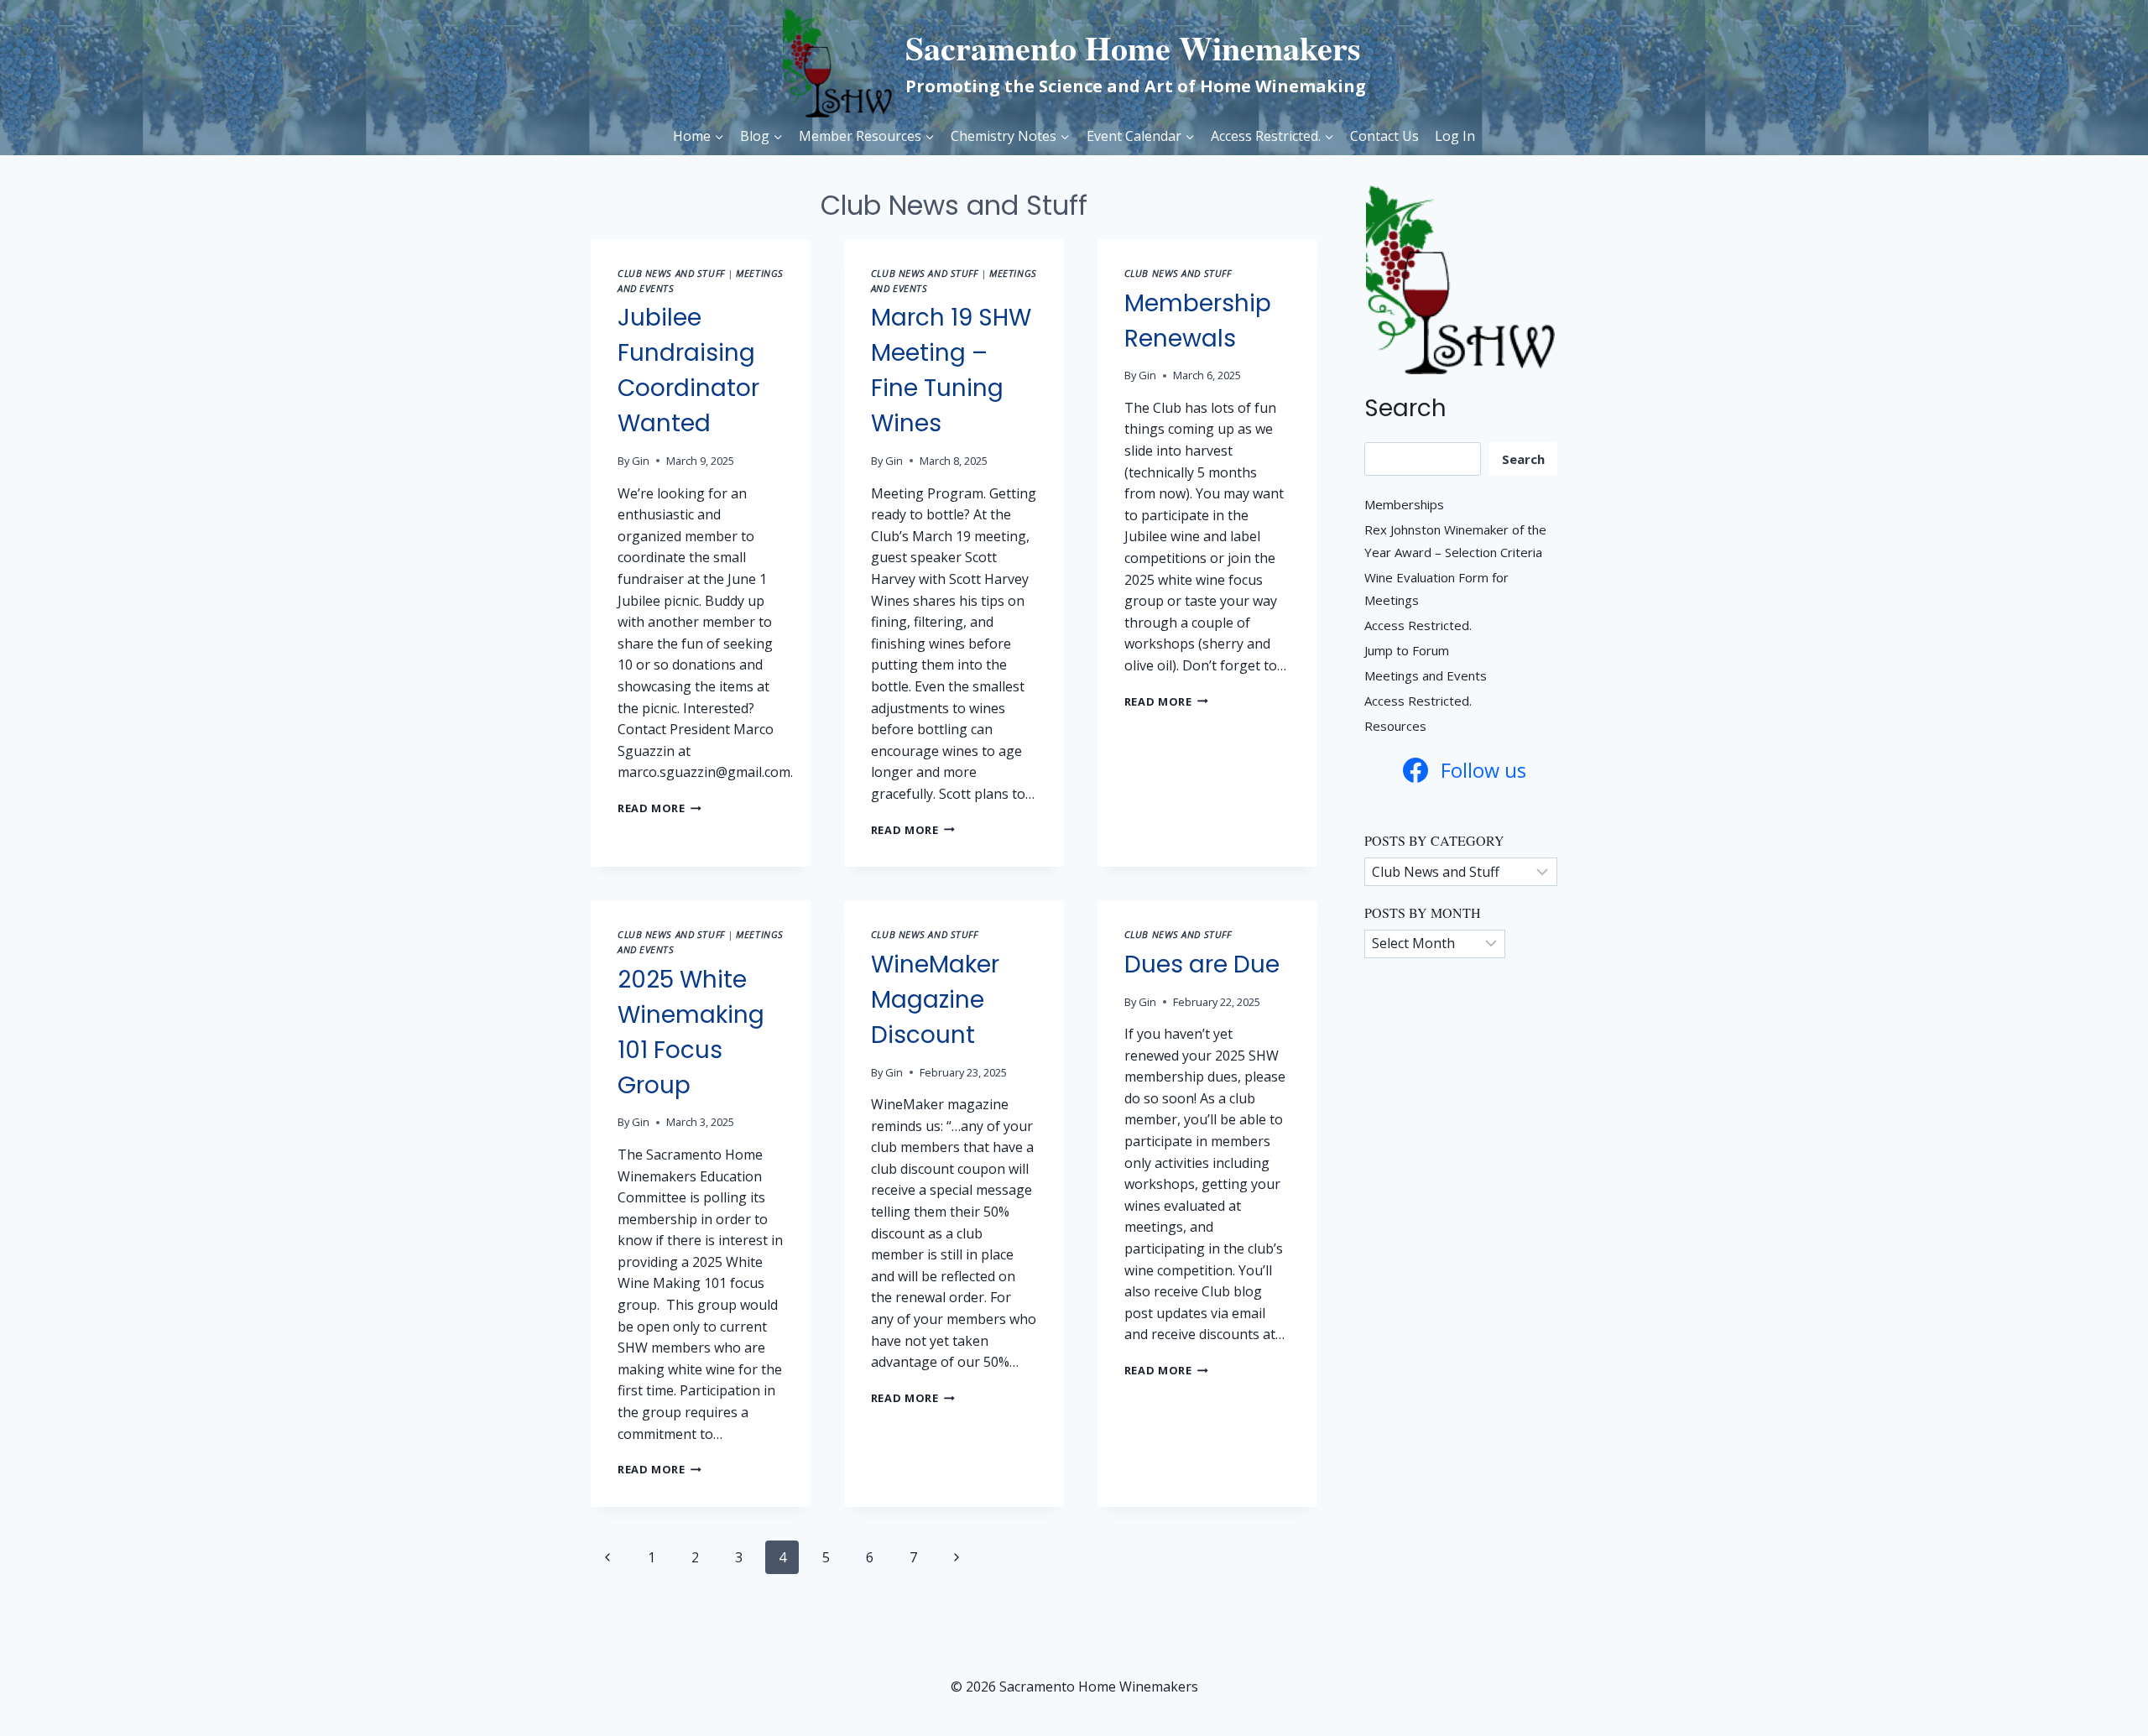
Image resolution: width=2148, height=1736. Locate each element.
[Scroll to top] (2098, 1694)
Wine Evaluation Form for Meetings (1436, 589)
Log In (1455, 136)
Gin (641, 461)
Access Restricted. (1418, 625)
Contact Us (1384, 136)
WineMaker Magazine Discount (935, 1000)
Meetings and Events (1426, 675)
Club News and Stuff (671, 273)
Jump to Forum (1407, 650)
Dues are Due (1202, 964)
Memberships (1404, 504)
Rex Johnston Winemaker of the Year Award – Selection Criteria (1455, 541)
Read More (660, 808)
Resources (1395, 726)
